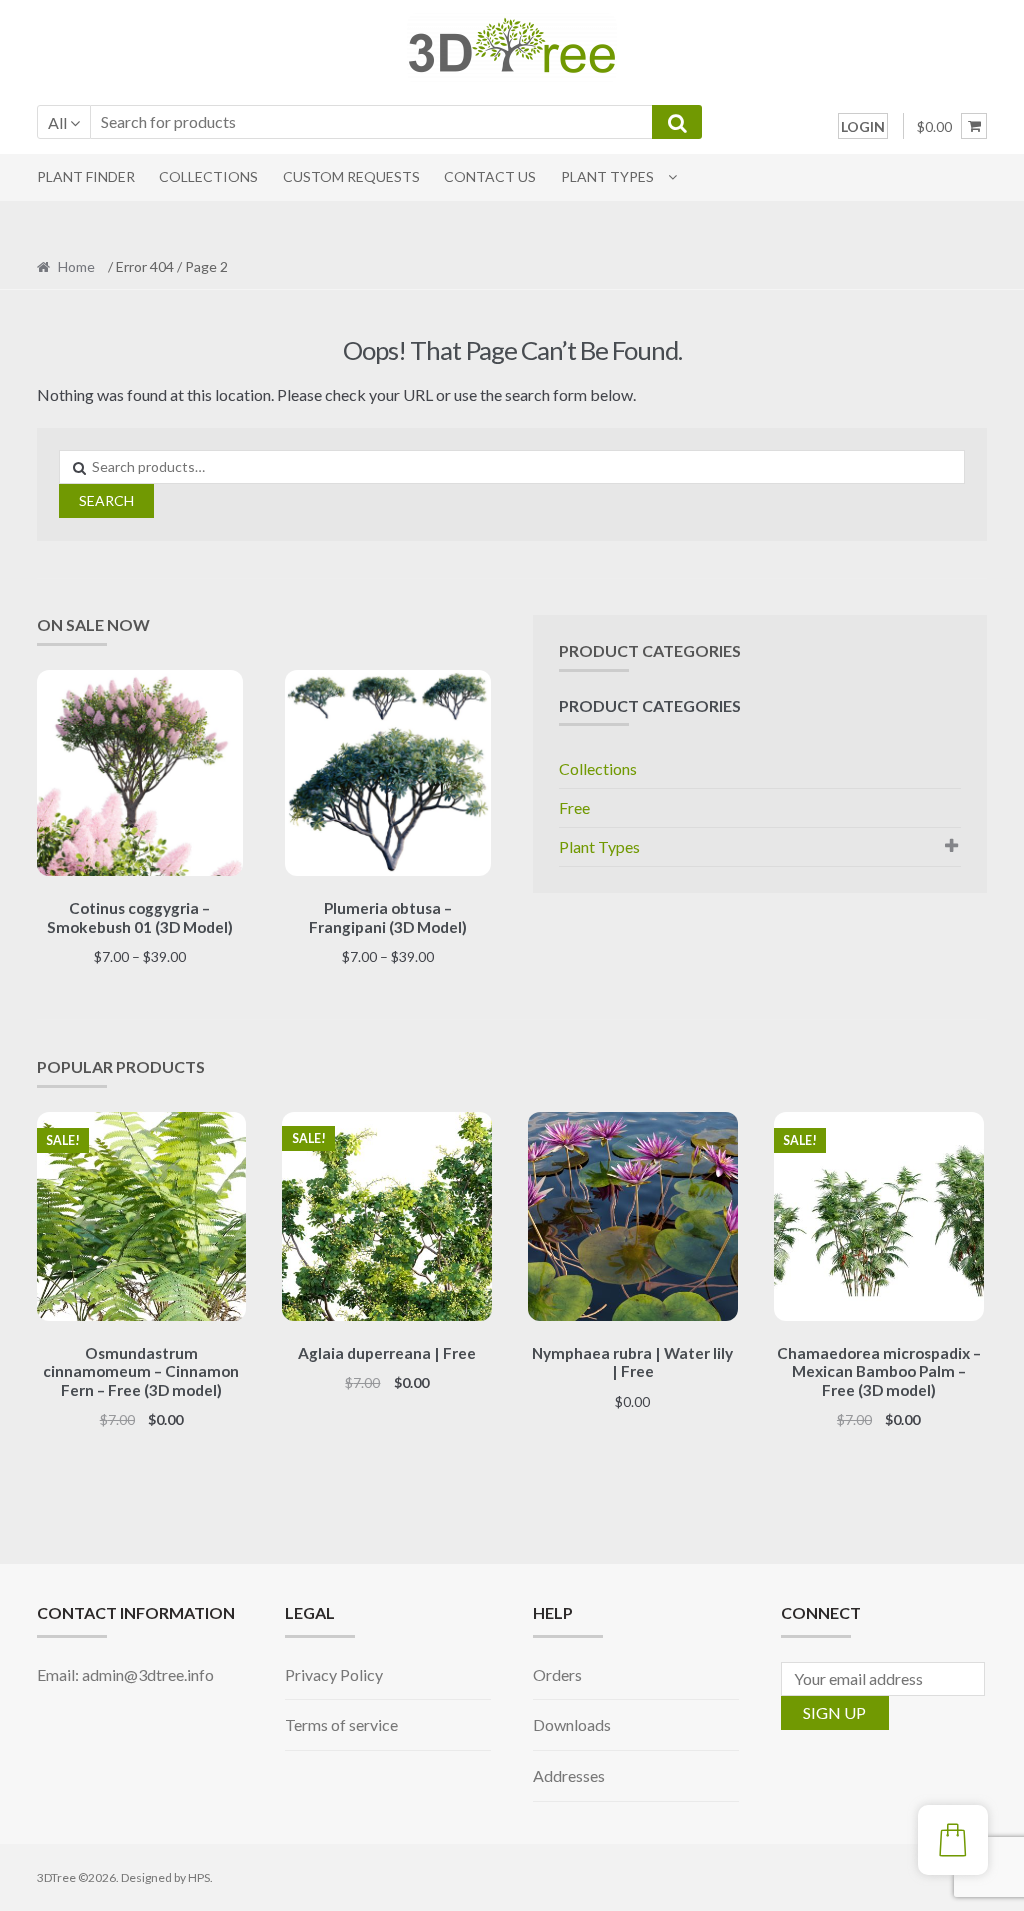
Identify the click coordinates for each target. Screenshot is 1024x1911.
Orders (557, 1674)
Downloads (572, 1724)
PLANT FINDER (86, 176)
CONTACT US (490, 176)
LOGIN (863, 126)
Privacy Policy (334, 1674)
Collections (598, 768)
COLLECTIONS (208, 176)
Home (76, 266)
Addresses (569, 1775)
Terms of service (341, 1724)
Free (574, 807)
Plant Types (607, 176)
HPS (199, 1877)
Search (106, 500)
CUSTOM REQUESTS (351, 176)
